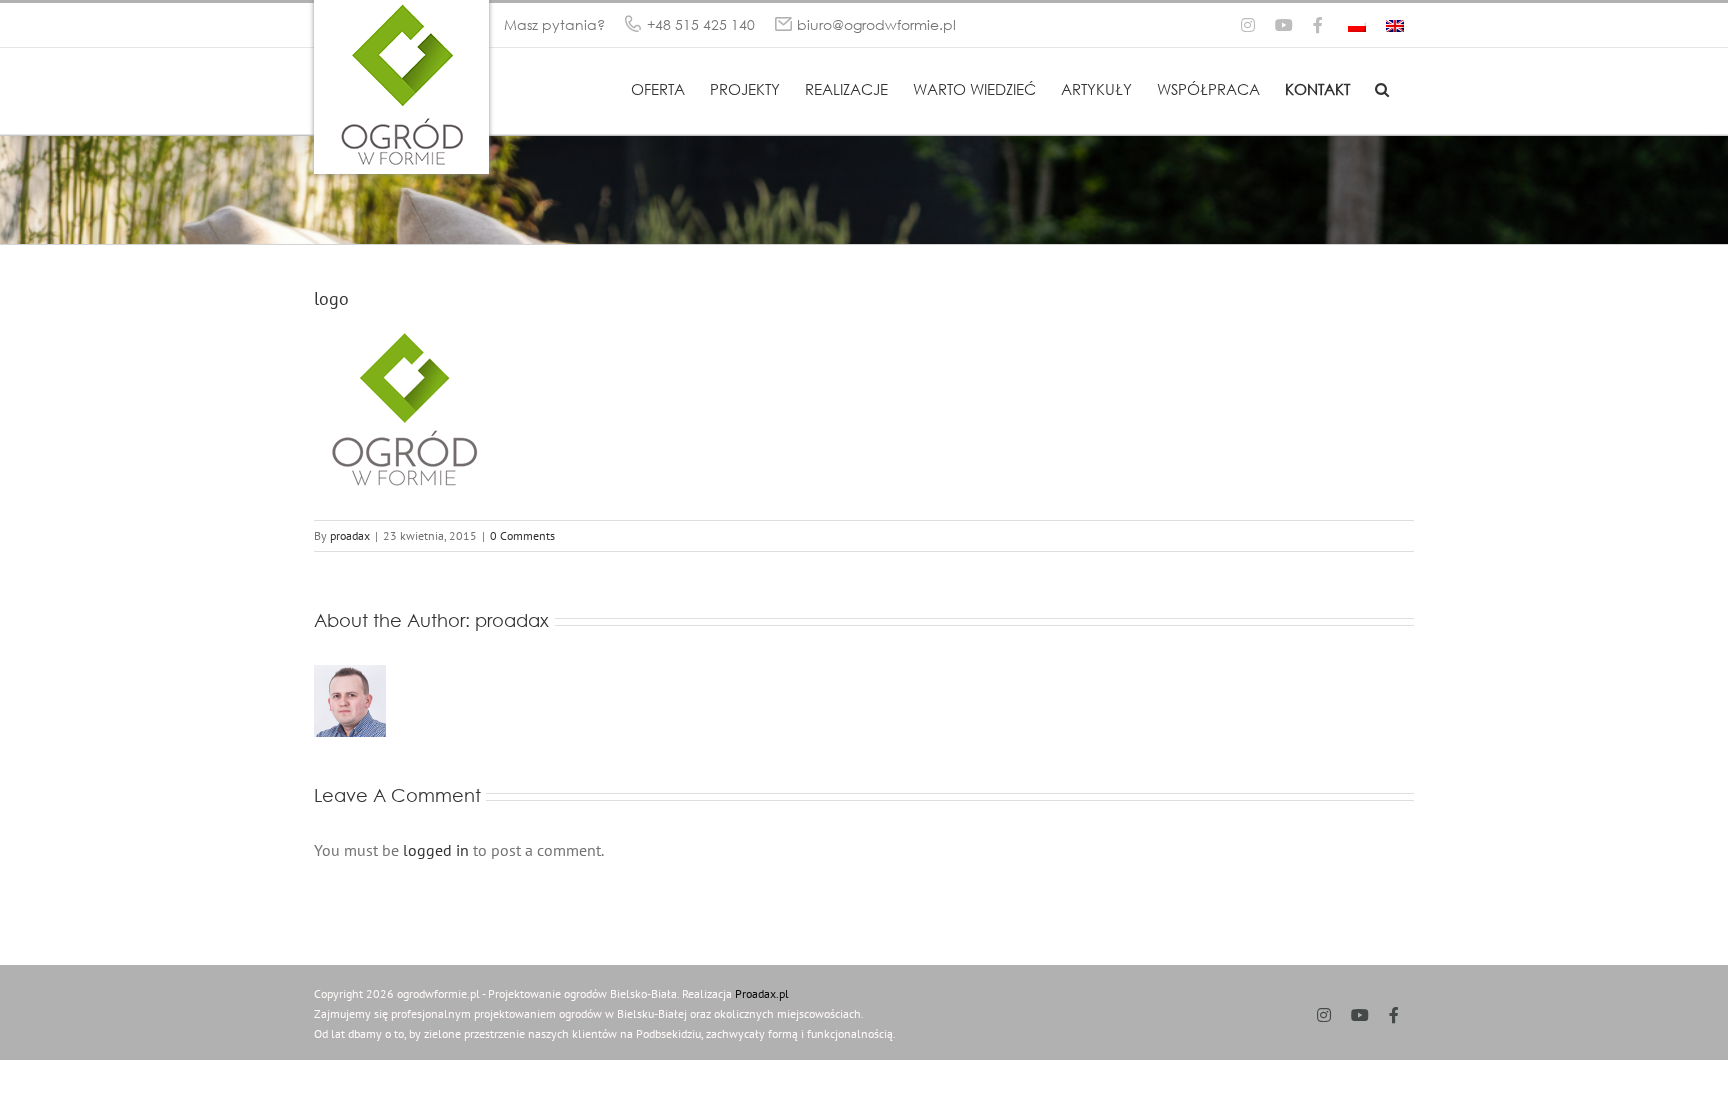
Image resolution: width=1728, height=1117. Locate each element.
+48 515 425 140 (701, 24)
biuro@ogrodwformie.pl (876, 24)
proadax (350, 535)
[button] (1382, 88)
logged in (436, 850)
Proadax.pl (762, 993)
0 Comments (522, 535)
